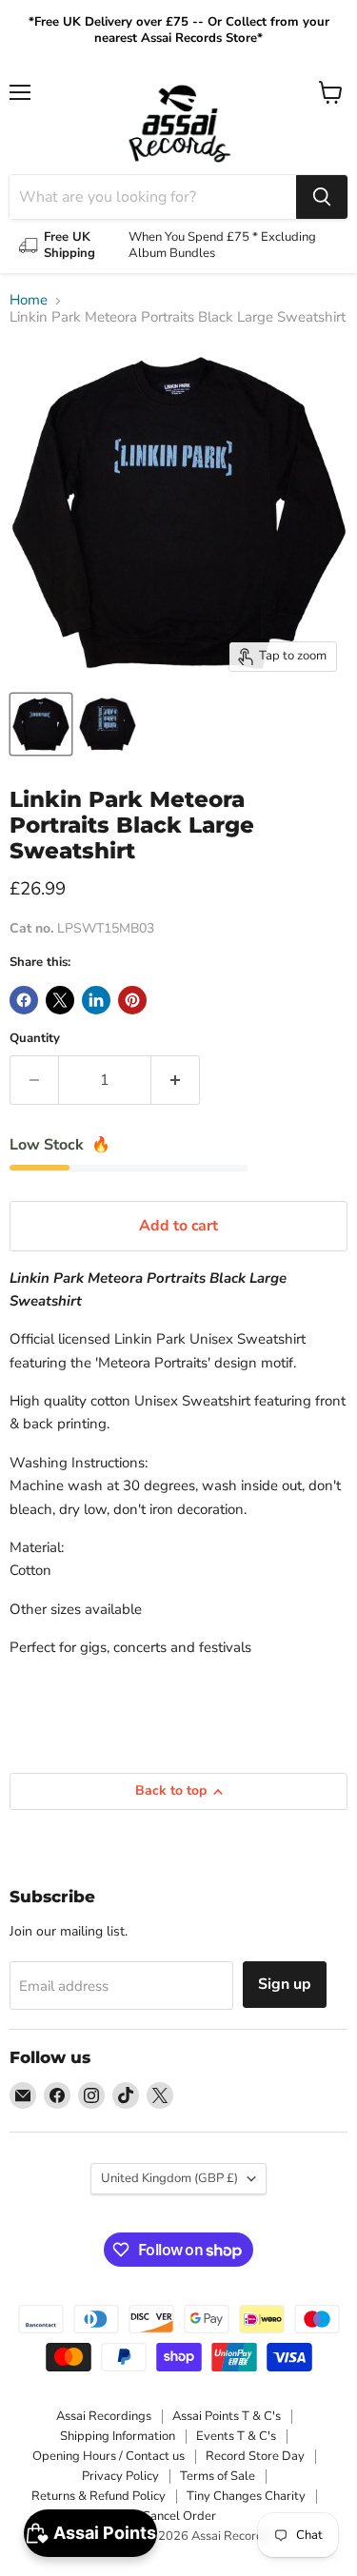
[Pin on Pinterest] (132, 1000)
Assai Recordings (104, 2416)
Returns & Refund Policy (99, 2496)
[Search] (322, 197)
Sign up (285, 1984)
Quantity (35, 1039)
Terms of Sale (218, 2476)
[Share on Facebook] (24, 1000)
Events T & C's (236, 2436)
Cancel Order (179, 2516)
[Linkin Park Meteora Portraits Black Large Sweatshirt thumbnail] (41, 724)
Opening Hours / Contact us (109, 2456)
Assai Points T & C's (227, 2416)
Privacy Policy (120, 2476)
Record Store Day (255, 2456)
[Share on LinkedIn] (96, 1000)
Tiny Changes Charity (246, 2496)
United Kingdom (169, 2178)
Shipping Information (118, 2436)
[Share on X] (60, 1000)
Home (29, 300)
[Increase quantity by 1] (176, 1080)
